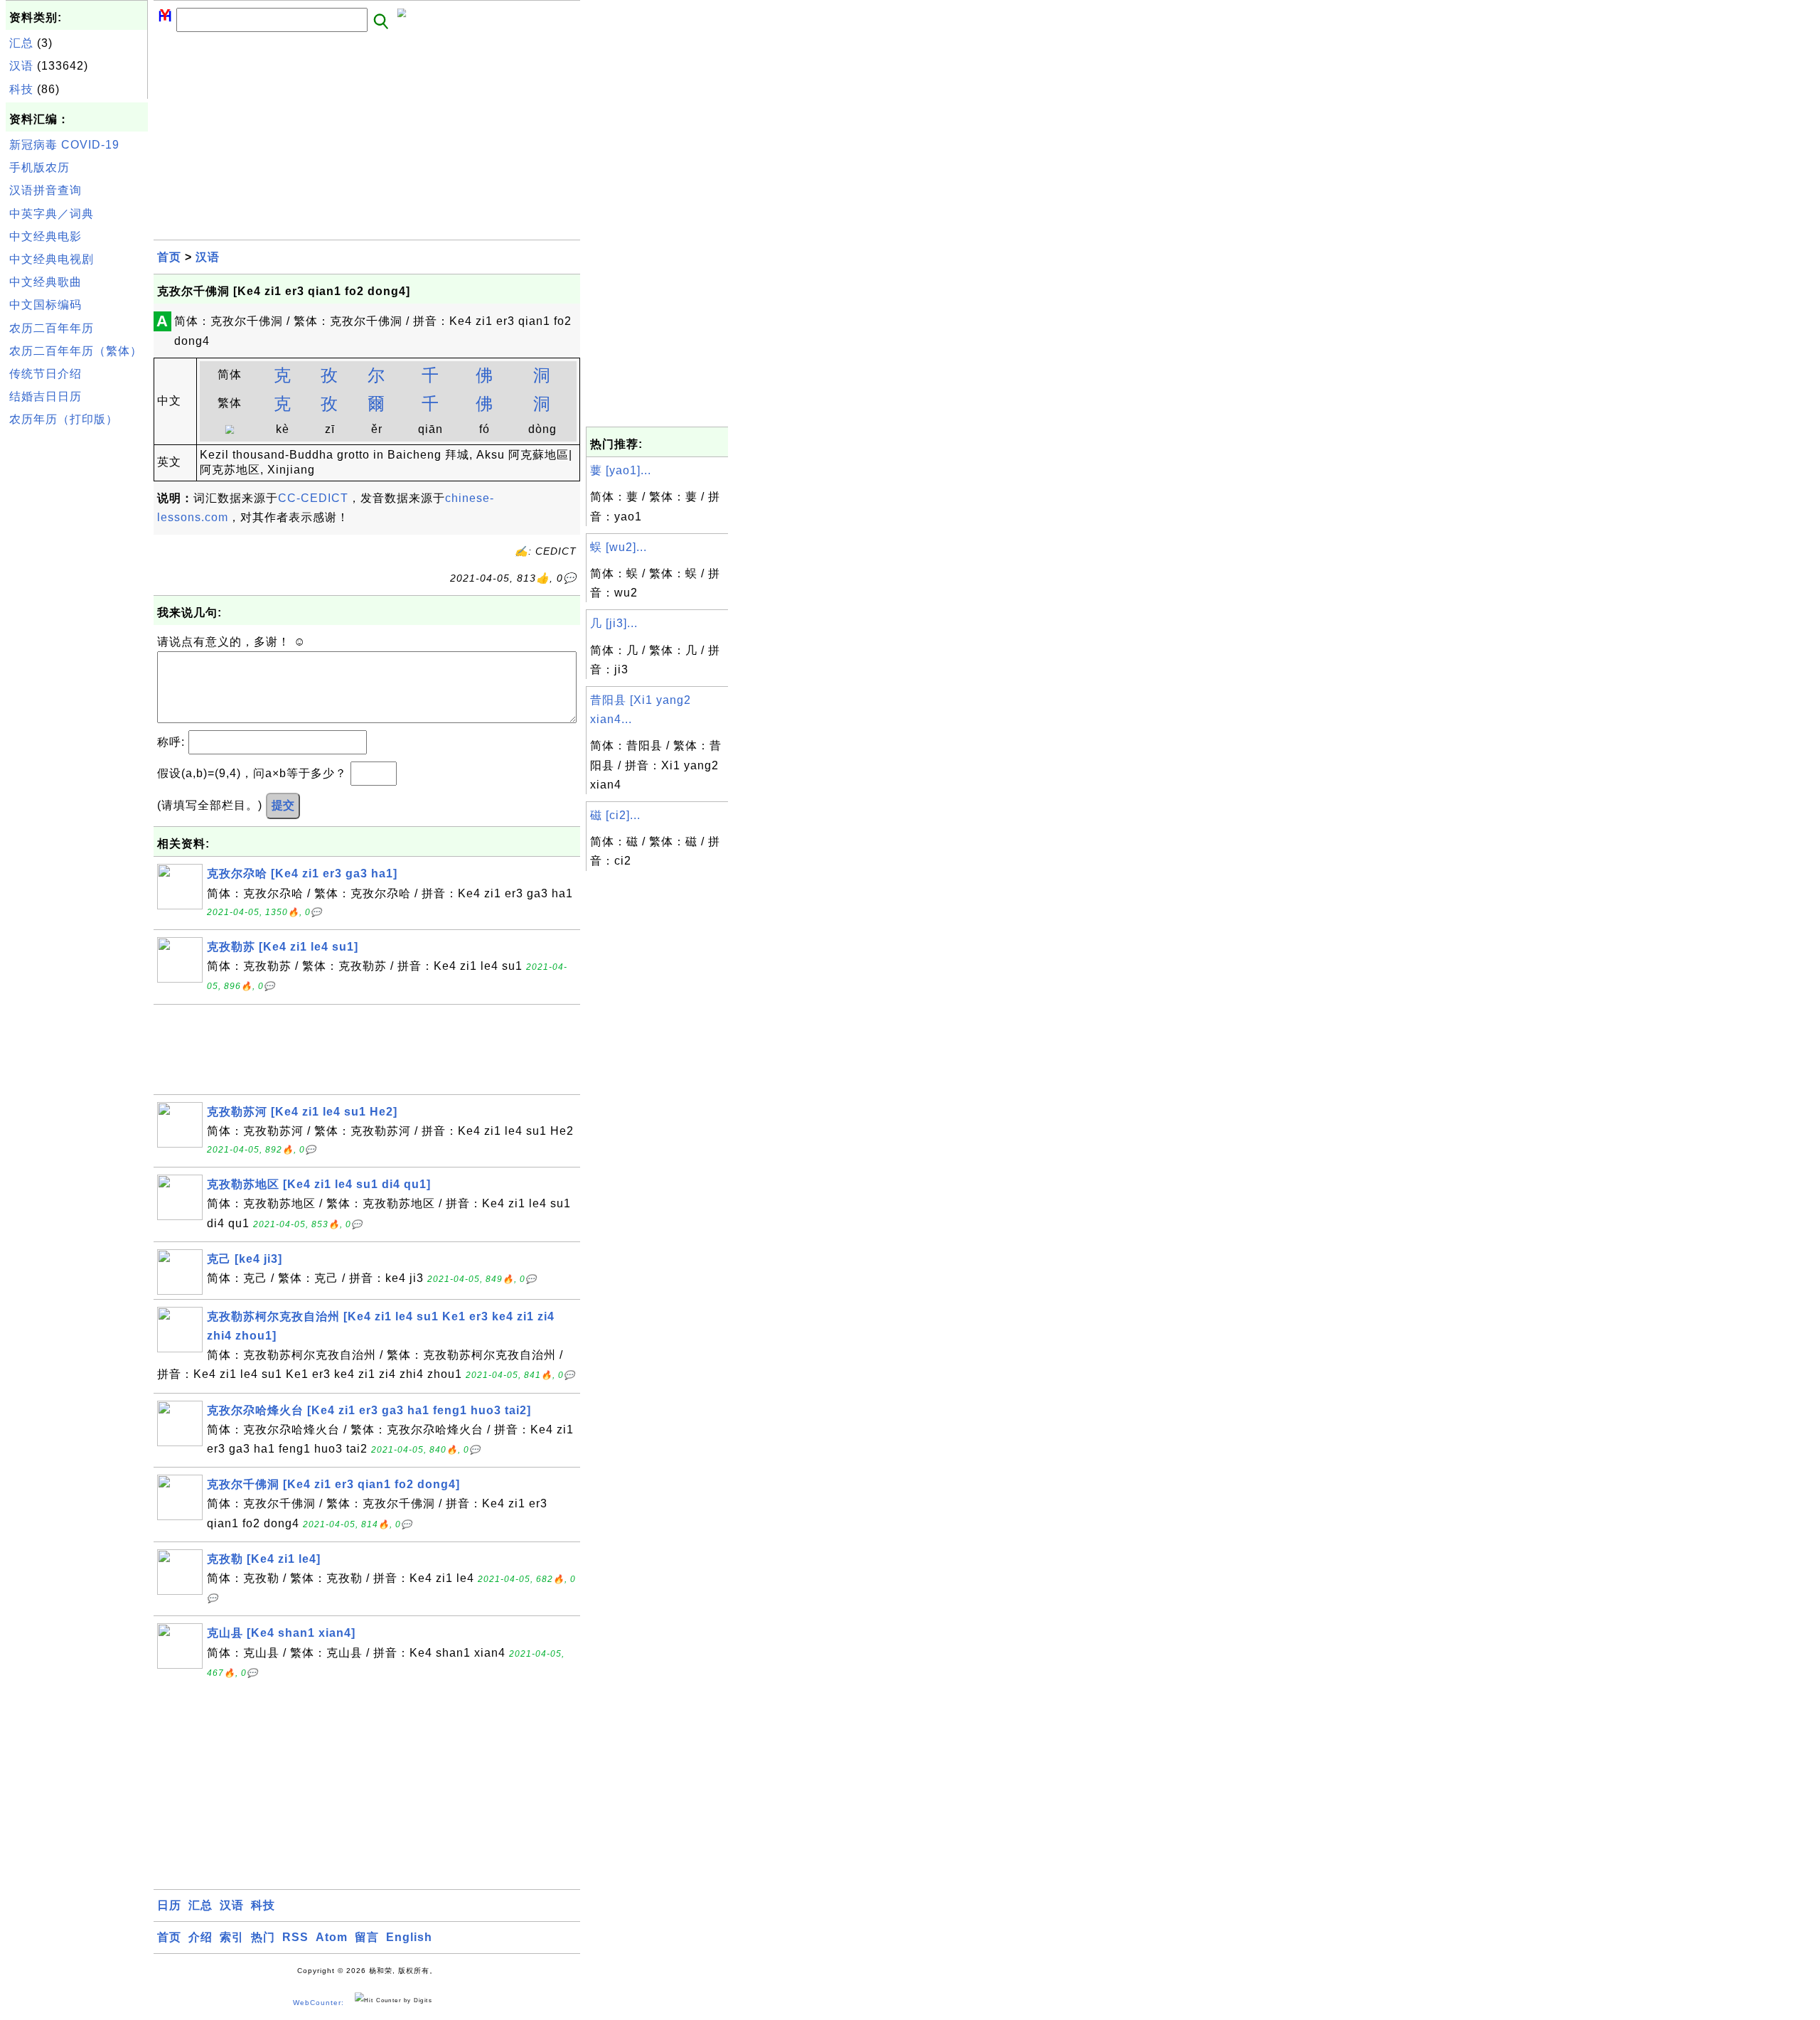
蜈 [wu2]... (619, 547)
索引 (232, 1937)
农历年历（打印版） (64, 419)
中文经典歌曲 (45, 282)
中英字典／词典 (52, 214)
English (409, 1937)
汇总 (21, 43)
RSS (295, 1937)
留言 (367, 1937)
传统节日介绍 (45, 374)
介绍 (200, 1937)
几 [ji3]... (614, 623)
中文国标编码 (45, 305)
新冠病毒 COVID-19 (64, 145)
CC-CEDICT (313, 498)
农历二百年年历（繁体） (76, 351)
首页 (169, 257)
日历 (169, 1905)
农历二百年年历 (52, 328)
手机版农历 (39, 167)
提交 (283, 805)
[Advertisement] (77, 646)
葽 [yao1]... (621, 470)
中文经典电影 (45, 236)
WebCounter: (318, 2003)
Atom (332, 1937)
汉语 (21, 66)
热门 (263, 1937)
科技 (21, 89)
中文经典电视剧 (52, 259)
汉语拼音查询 (45, 190)
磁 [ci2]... (615, 815)
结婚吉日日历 (45, 396)
